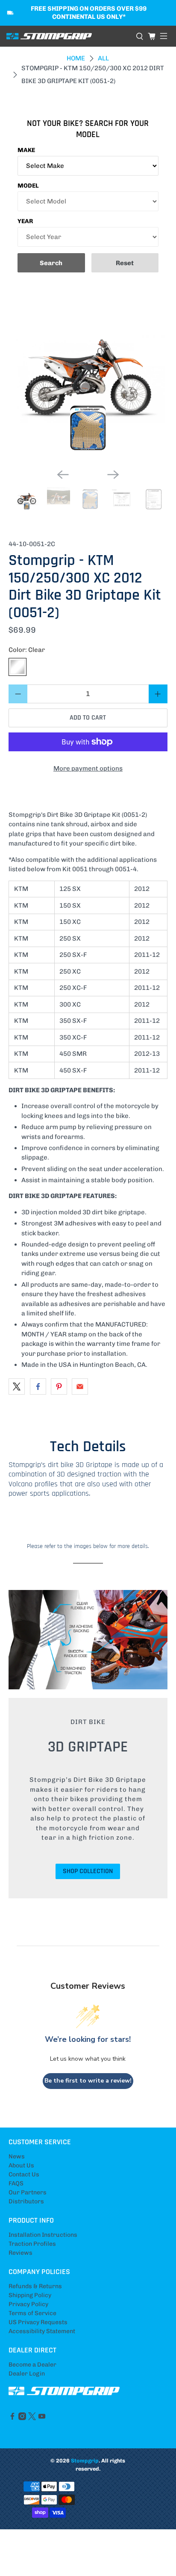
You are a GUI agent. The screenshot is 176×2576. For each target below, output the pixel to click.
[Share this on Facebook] (38, 1387)
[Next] (113, 475)
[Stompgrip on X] (32, 2418)
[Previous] (63, 475)
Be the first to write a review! (88, 2081)
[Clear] (18, 667)
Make (26, 150)
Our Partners (28, 2192)
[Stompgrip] (68, 36)
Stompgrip (85, 2461)
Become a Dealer (32, 2365)
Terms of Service (32, 2313)
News (17, 2156)
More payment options (88, 768)
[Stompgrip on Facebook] (12, 2418)
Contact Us (24, 2174)
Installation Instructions (43, 2235)
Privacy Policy (28, 2304)
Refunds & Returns (35, 2286)
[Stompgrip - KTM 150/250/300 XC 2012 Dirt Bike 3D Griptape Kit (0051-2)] (88, 382)
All (103, 58)
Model (28, 186)
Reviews (21, 2253)
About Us (21, 2165)
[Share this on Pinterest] (59, 1387)
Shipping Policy (30, 2295)
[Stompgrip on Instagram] (22, 2418)
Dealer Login (27, 2374)
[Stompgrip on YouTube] (42, 2418)
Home (76, 58)
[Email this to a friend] (80, 1387)
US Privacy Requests (38, 2322)
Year (25, 221)
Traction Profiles (32, 2244)
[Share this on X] (17, 1387)
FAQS (16, 2183)
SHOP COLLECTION (88, 1871)
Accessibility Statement (42, 2331)
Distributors (26, 2201)
